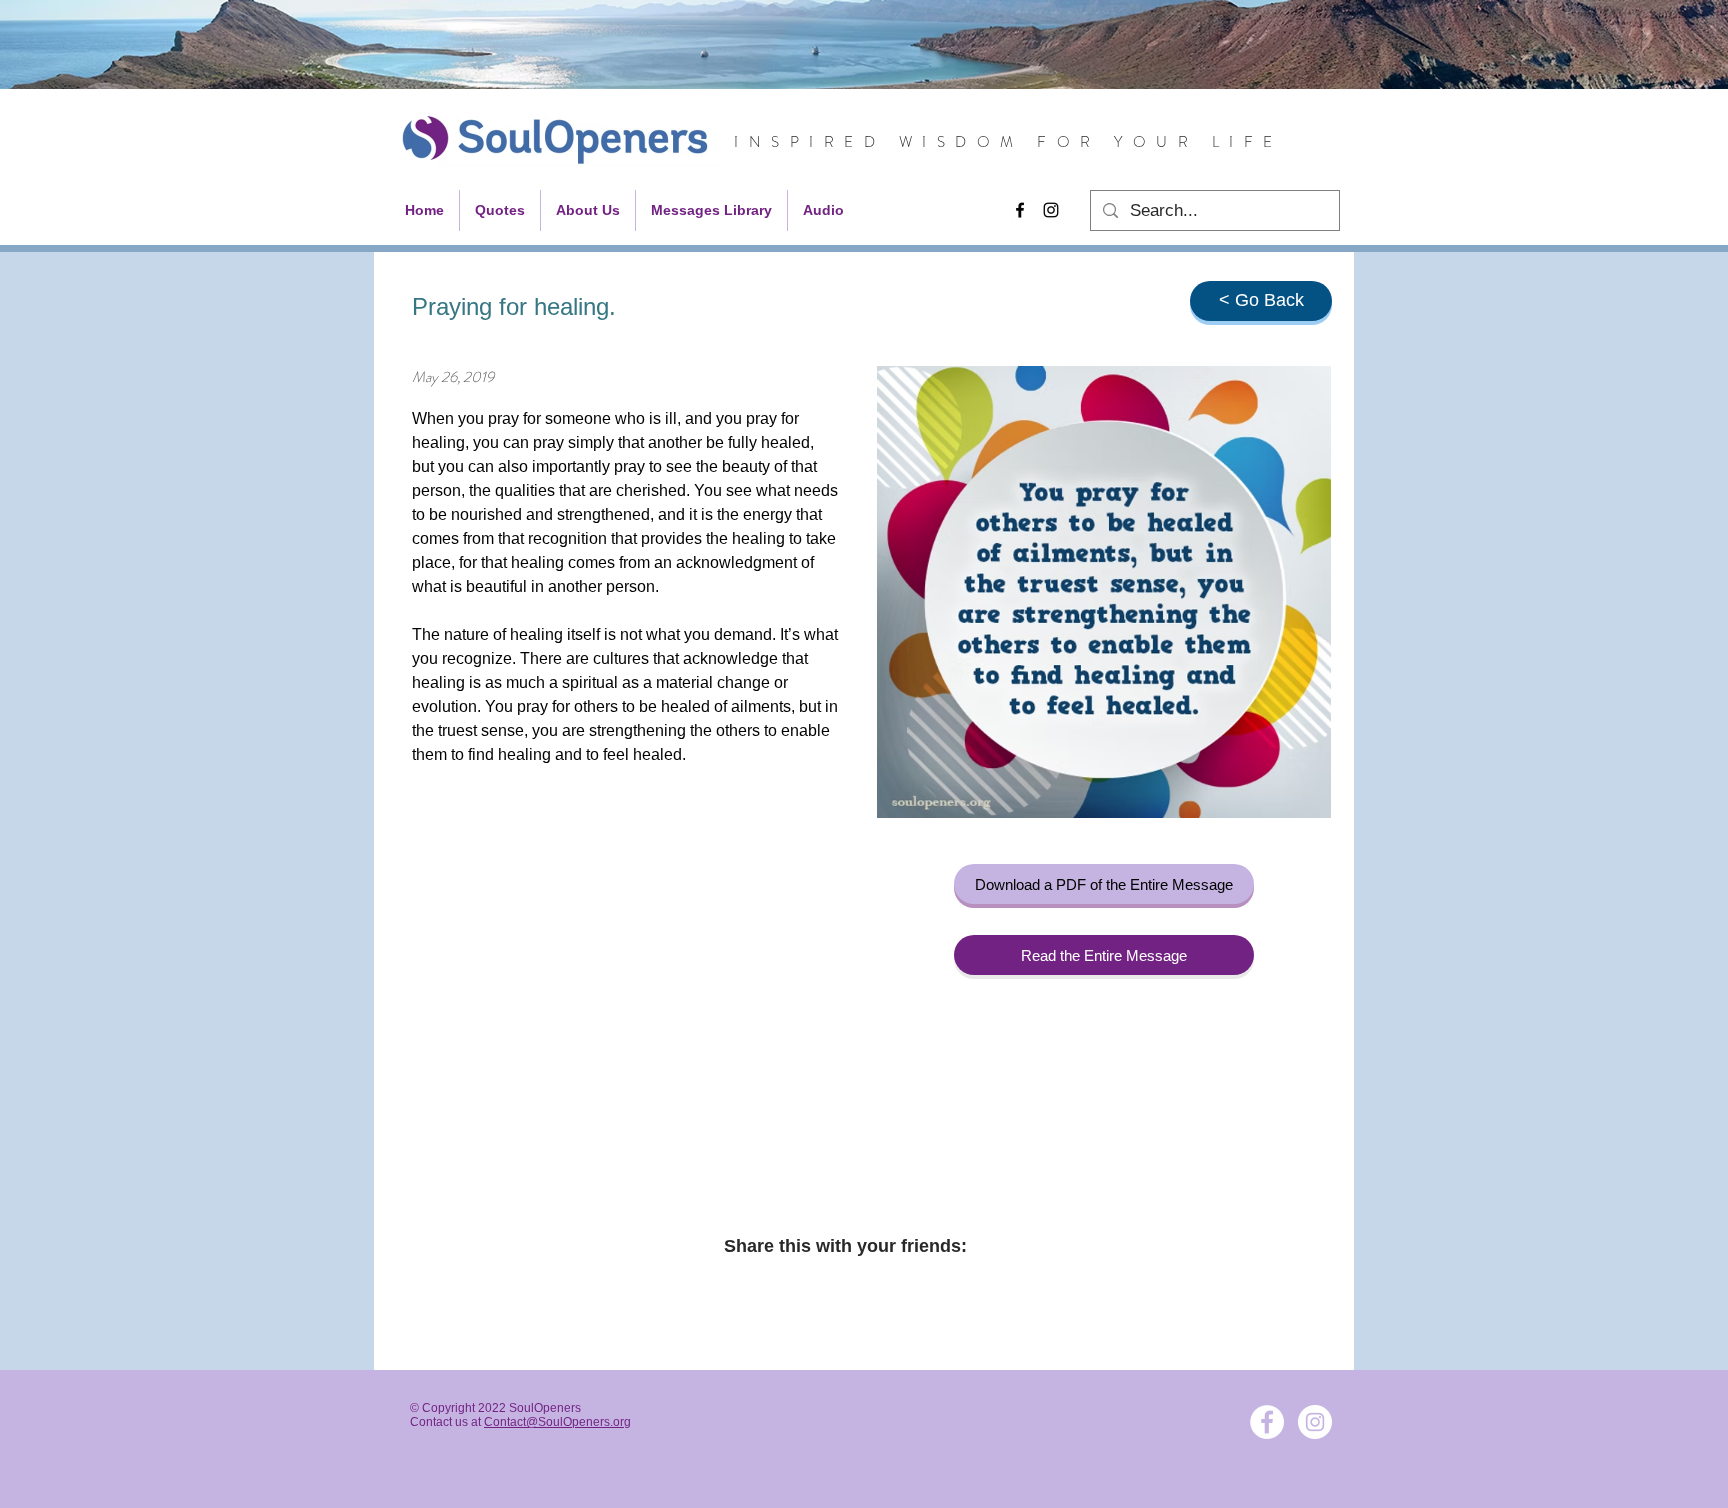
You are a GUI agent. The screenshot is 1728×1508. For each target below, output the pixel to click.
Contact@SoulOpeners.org (557, 1422)
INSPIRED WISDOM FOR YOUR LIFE (1008, 142)
